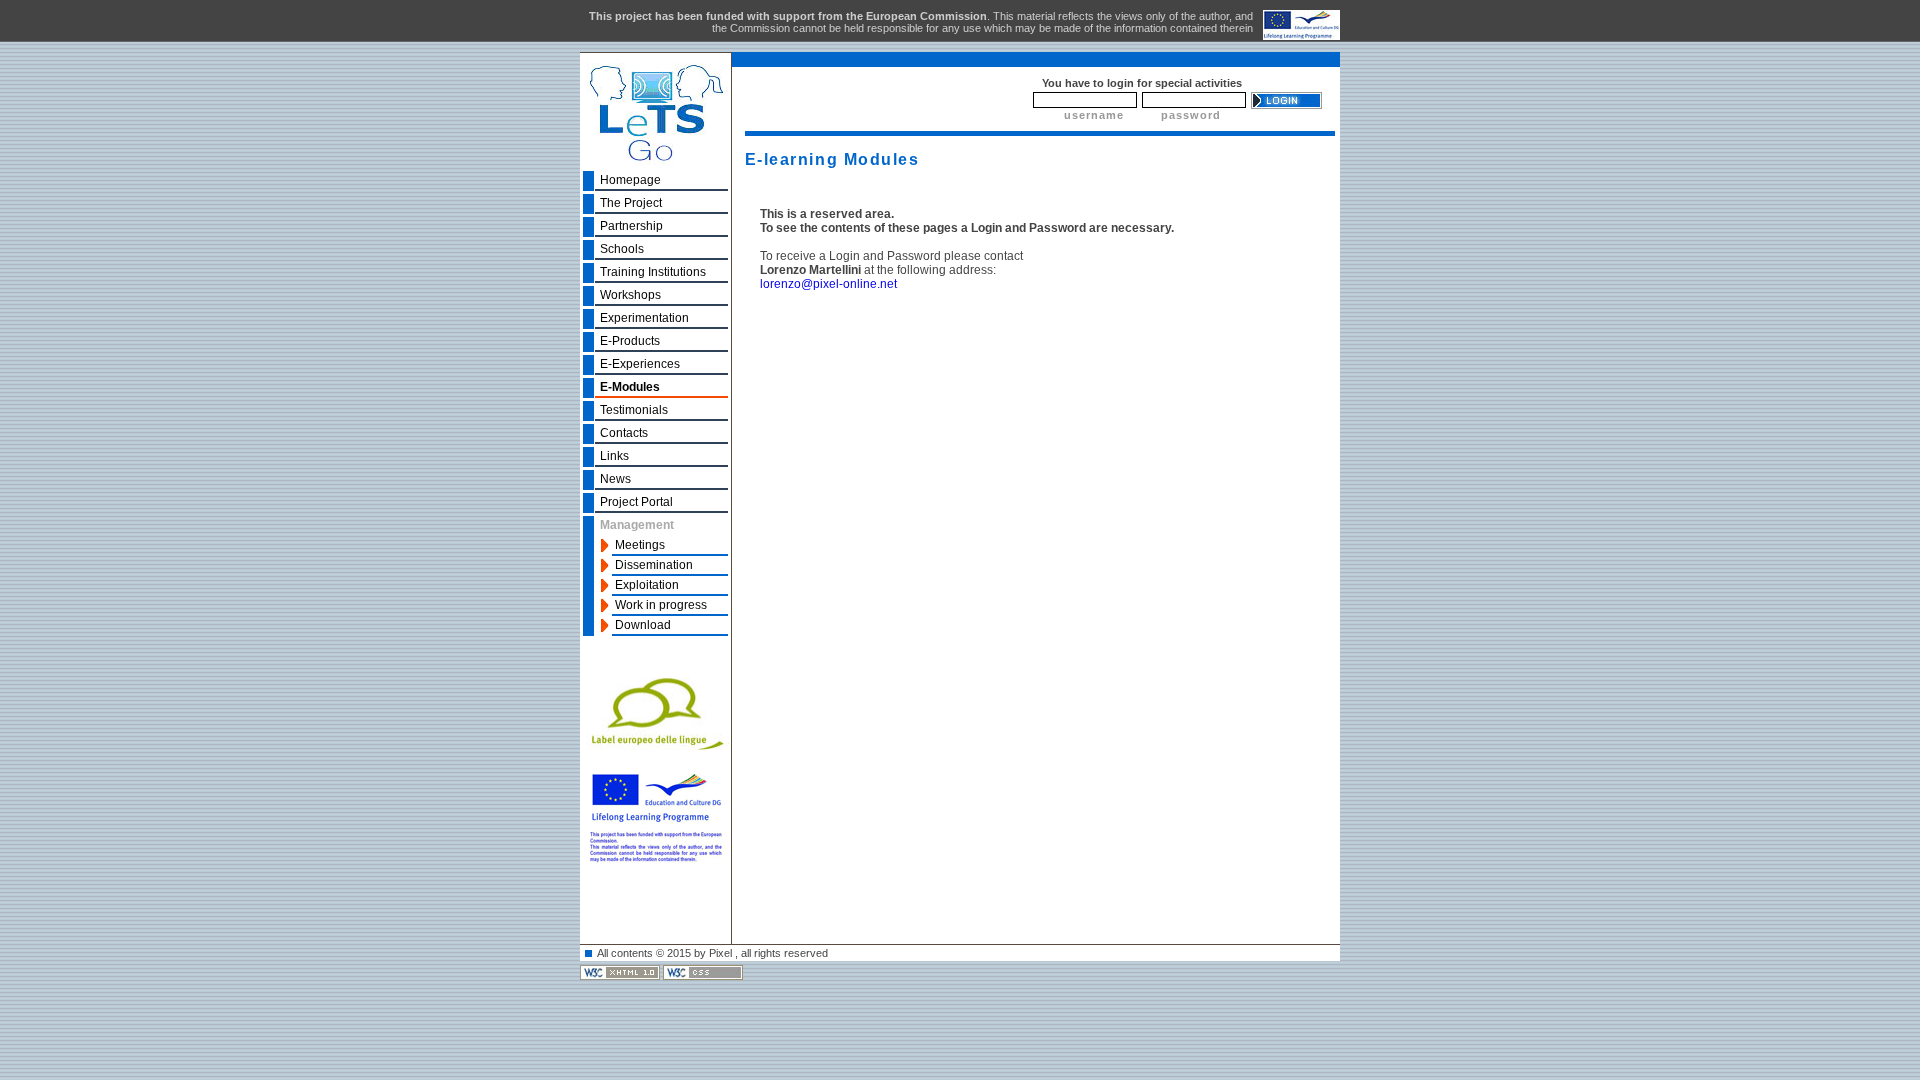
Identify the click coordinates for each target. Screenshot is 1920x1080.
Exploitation (647, 585)
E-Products (630, 341)
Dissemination (654, 565)
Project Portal (636, 502)
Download (643, 625)
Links (614, 456)
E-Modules (630, 387)
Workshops (630, 295)
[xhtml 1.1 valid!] (621, 971)
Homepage (630, 180)
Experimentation (644, 318)
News (615, 479)
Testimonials (634, 410)
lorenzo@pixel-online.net (828, 284)
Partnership (631, 226)
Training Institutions (653, 272)
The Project (631, 203)
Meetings (640, 545)
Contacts (624, 433)
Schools (622, 249)
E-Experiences (640, 364)
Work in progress (661, 605)
